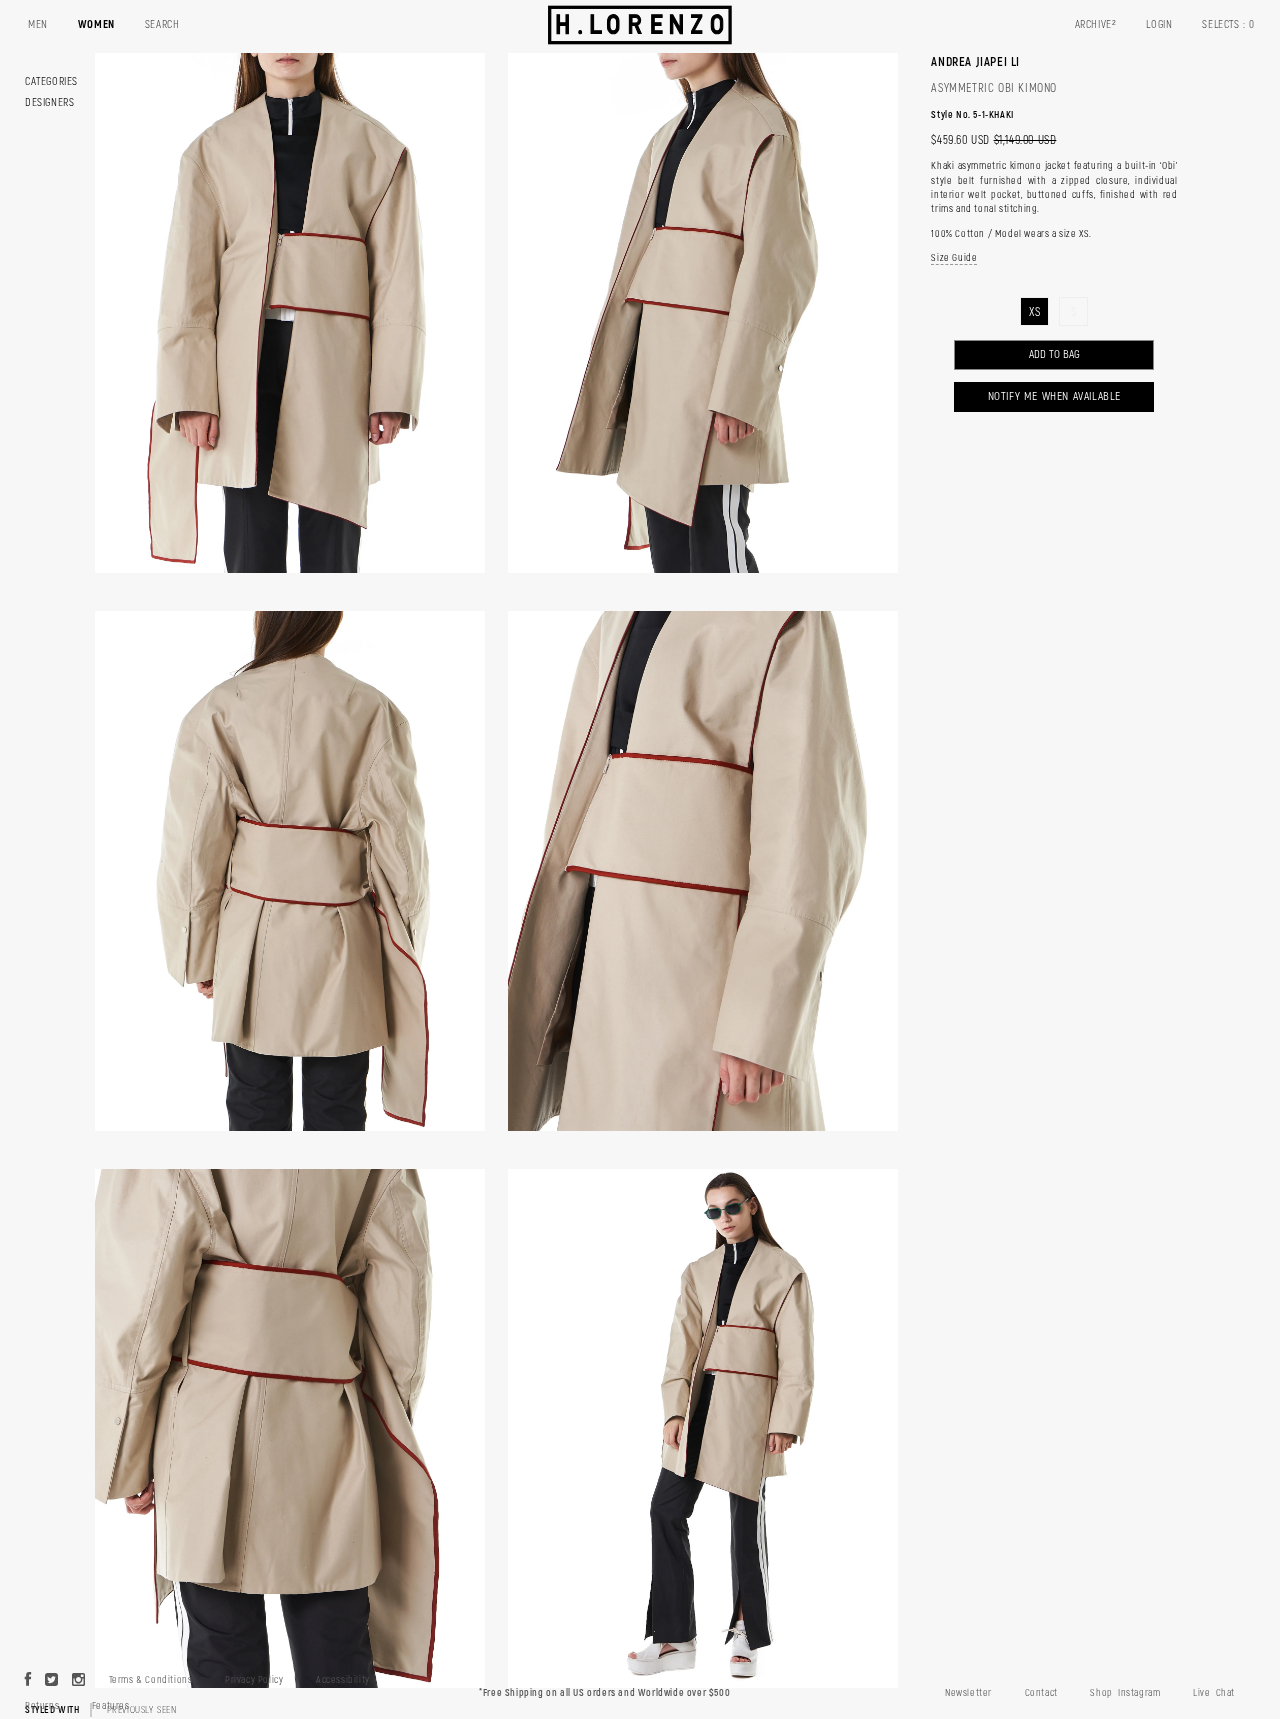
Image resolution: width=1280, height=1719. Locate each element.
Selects (1228, 24)
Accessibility (343, 1680)
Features (111, 1706)
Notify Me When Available (1054, 396)
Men (38, 24)
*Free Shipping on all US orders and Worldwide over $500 (604, 1693)
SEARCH (162, 24)
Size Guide (954, 258)
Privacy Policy (254, 1680)
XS (1034, 312)
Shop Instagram (1125, 1693)
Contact (1041, 1693)
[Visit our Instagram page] (79, 1681)
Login (1159, 24)
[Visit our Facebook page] (28, 1681)
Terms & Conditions (151, 1680)
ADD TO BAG (1054, 354)
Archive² (1096, 24)
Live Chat (1214, 1693)
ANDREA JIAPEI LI (975, 62)
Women (96, 24)
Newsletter (968, 1693)
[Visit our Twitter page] (52, 1681)
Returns (42, 1706)
